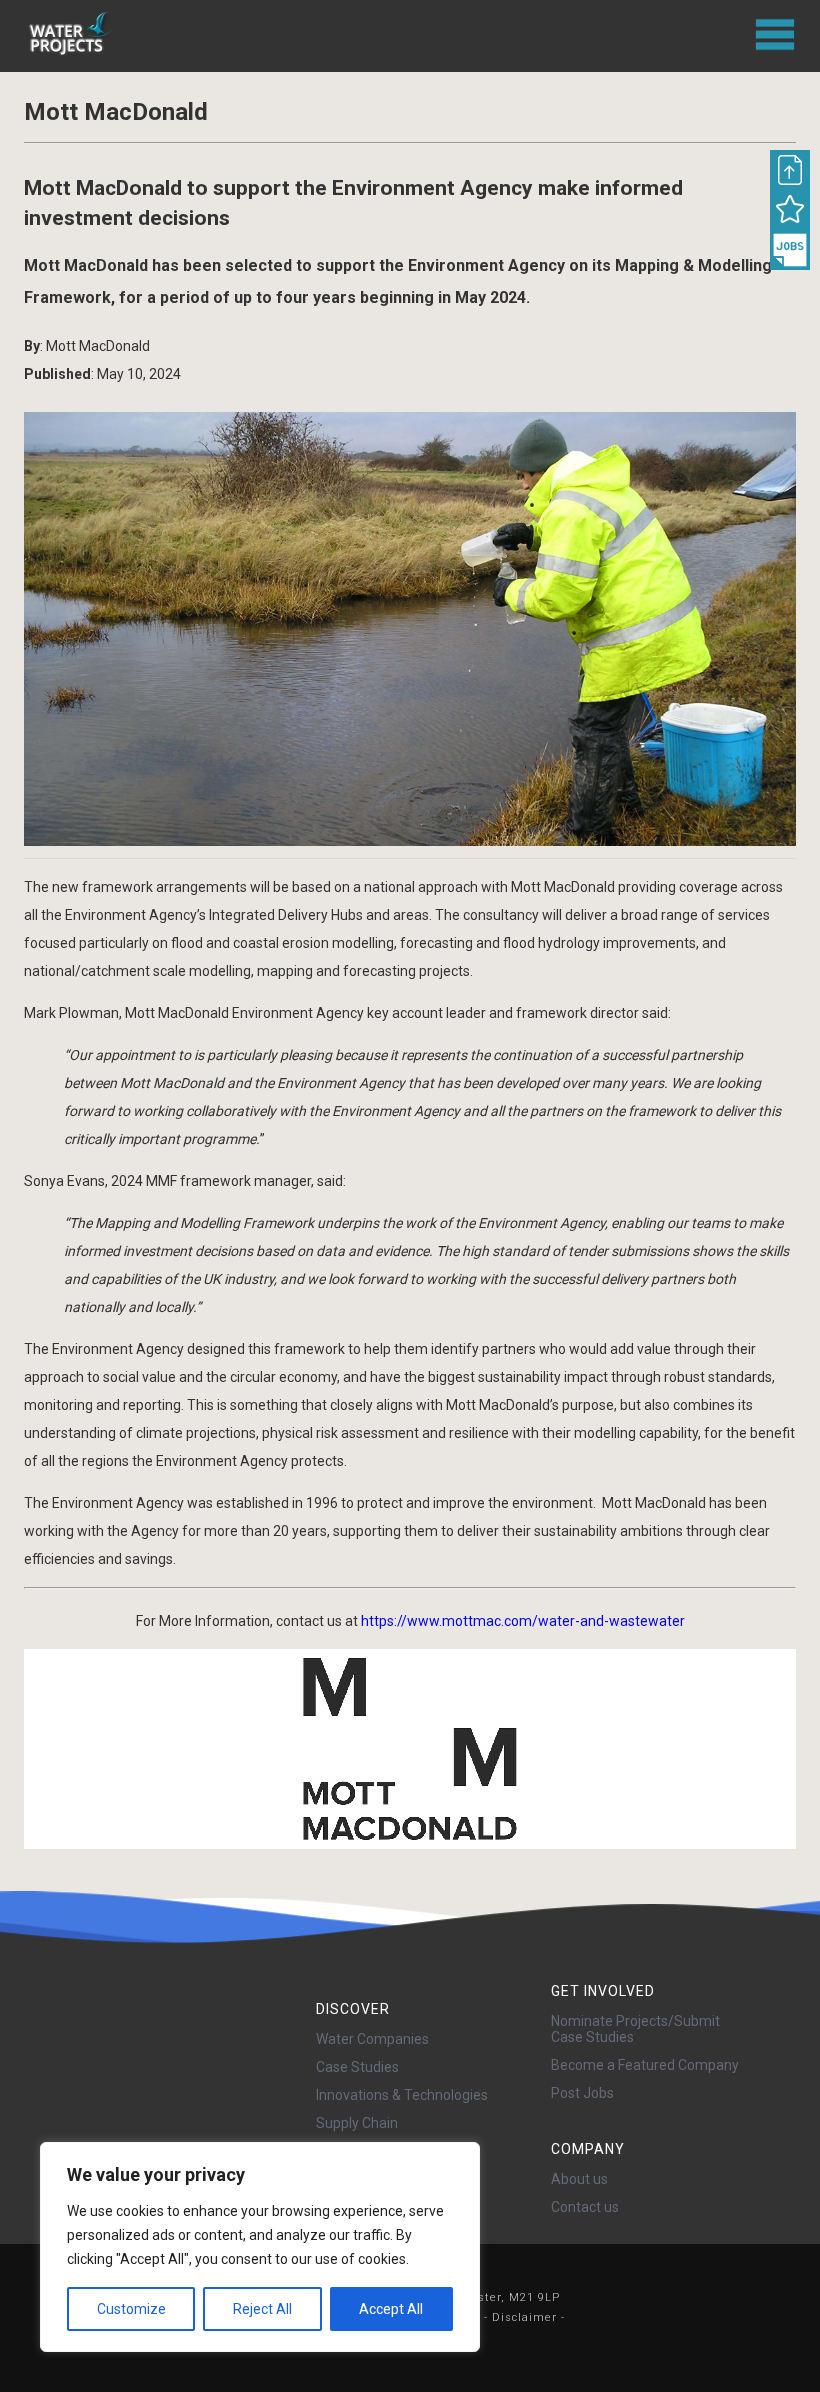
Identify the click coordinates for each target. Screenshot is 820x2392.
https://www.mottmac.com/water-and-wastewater (523, 1621)
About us (579, 2179)
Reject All (262, 2309)
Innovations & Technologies (402, 2095)
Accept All (391, 2309)
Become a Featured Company (645, 2065)
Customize (131, 2309)
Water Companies (372, 2039)
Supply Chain (357, 2123)
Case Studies (357, 2067)
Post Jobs (582, 2093)
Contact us (585, 2207)
